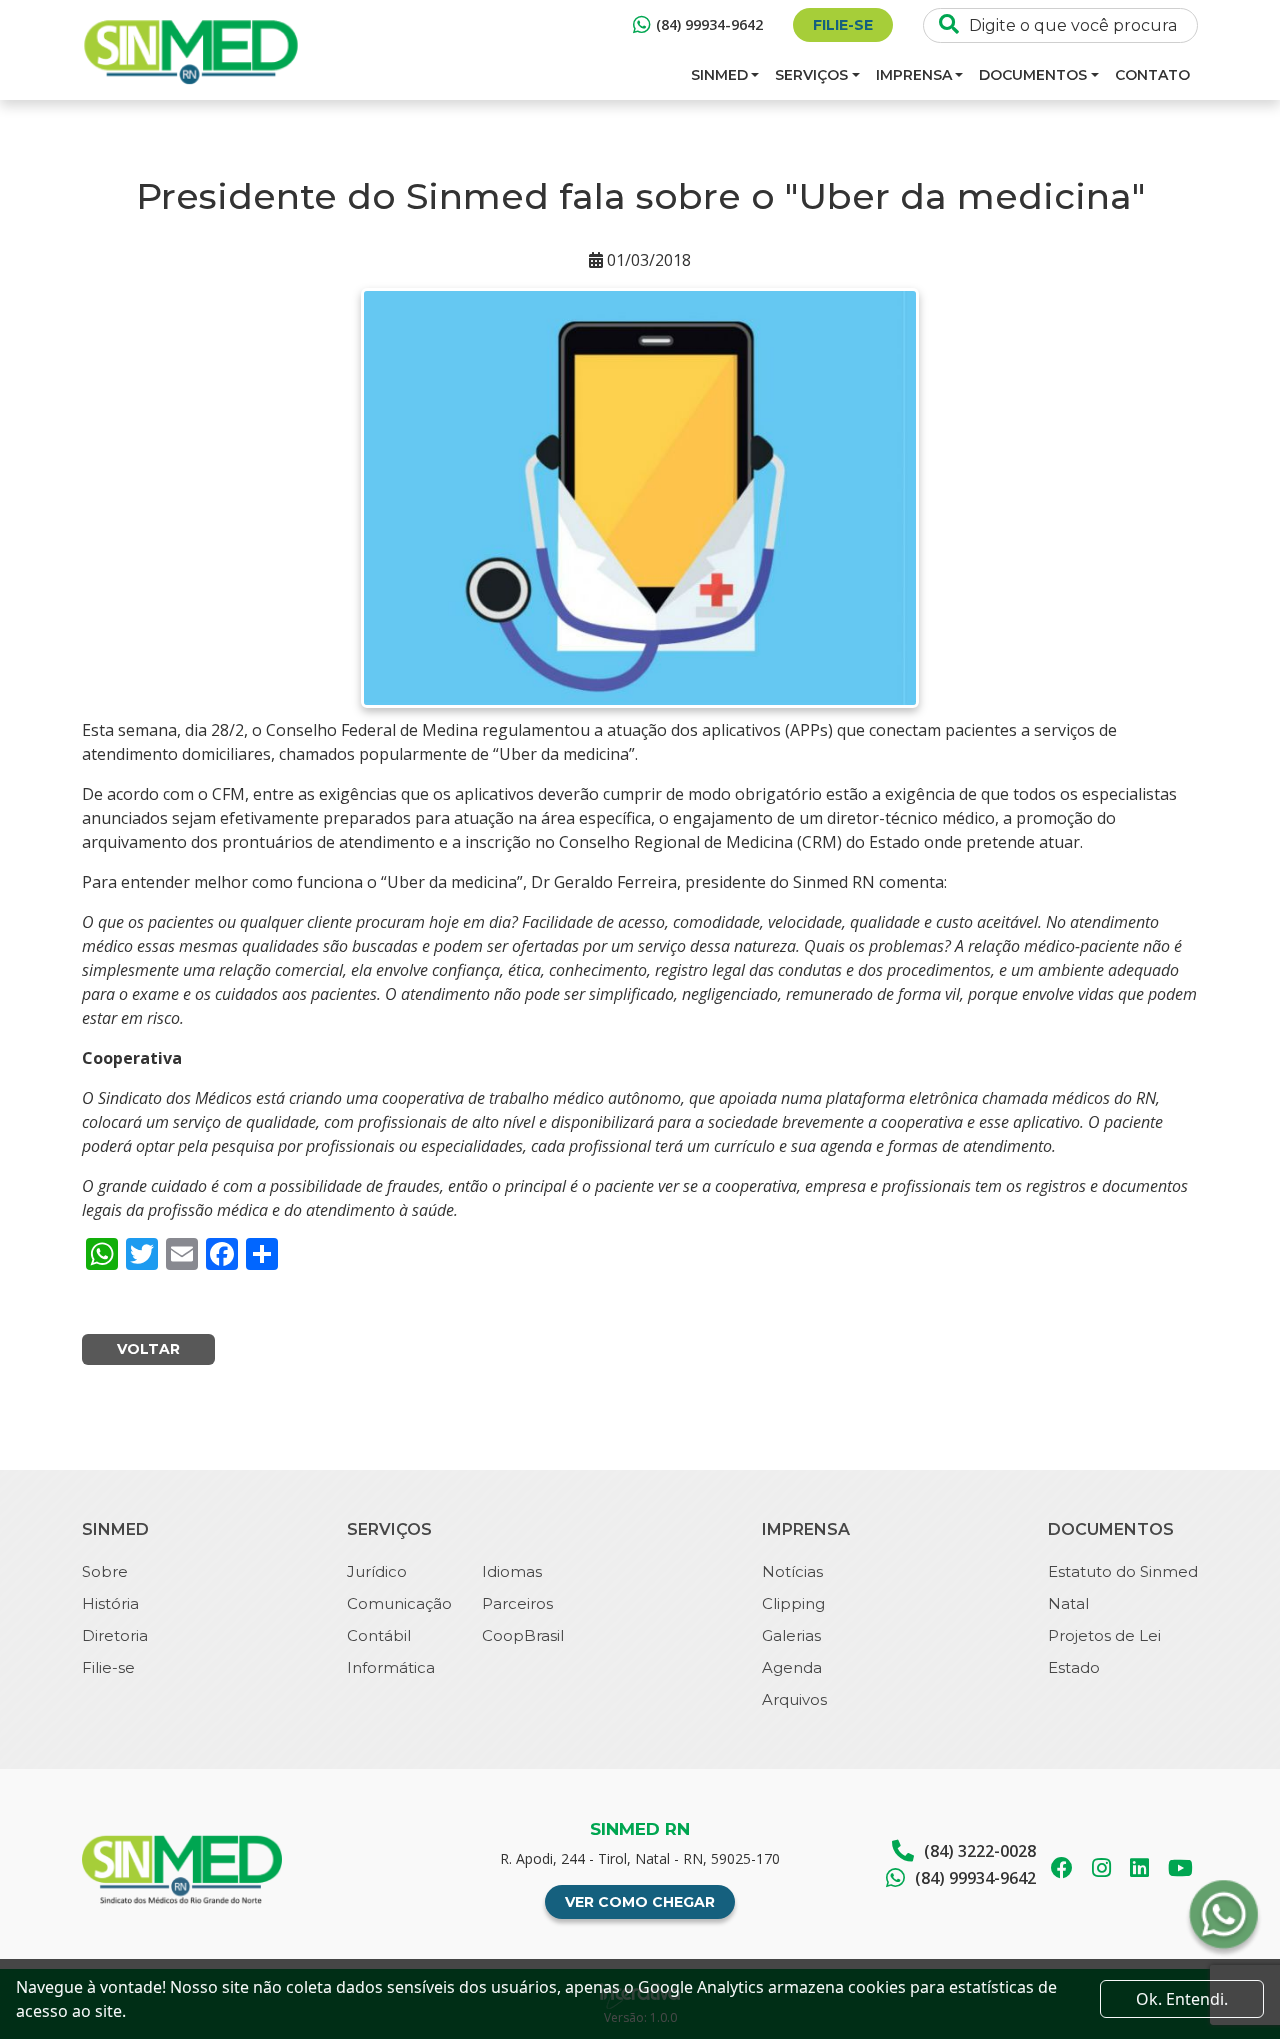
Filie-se (843, 25)
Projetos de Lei (1104, 1635)
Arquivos (794, 1699)
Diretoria (115, 1635)
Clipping (793, 1603)
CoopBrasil (523, 1635)
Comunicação (399, 1603)
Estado (1074, 1667)
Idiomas (512, 1571)
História (110, 1603)
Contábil (379, 1635)
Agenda (792, 1667)
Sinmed (719, 75)
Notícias (792, 1571)
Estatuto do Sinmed (1123, 1571)
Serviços (811, 75)
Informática (391, 1667)
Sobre (105, 1571)
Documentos (1033, 75)
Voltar (148, 1349)
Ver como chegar (640, 1902)
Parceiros (517, 1603)
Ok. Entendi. (1182, 1999)
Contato (1152, 75)
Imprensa (914, 75)
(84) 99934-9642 (709, 24)
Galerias (791, 1635)
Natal (1068, 1603)
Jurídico (377, 1571)
